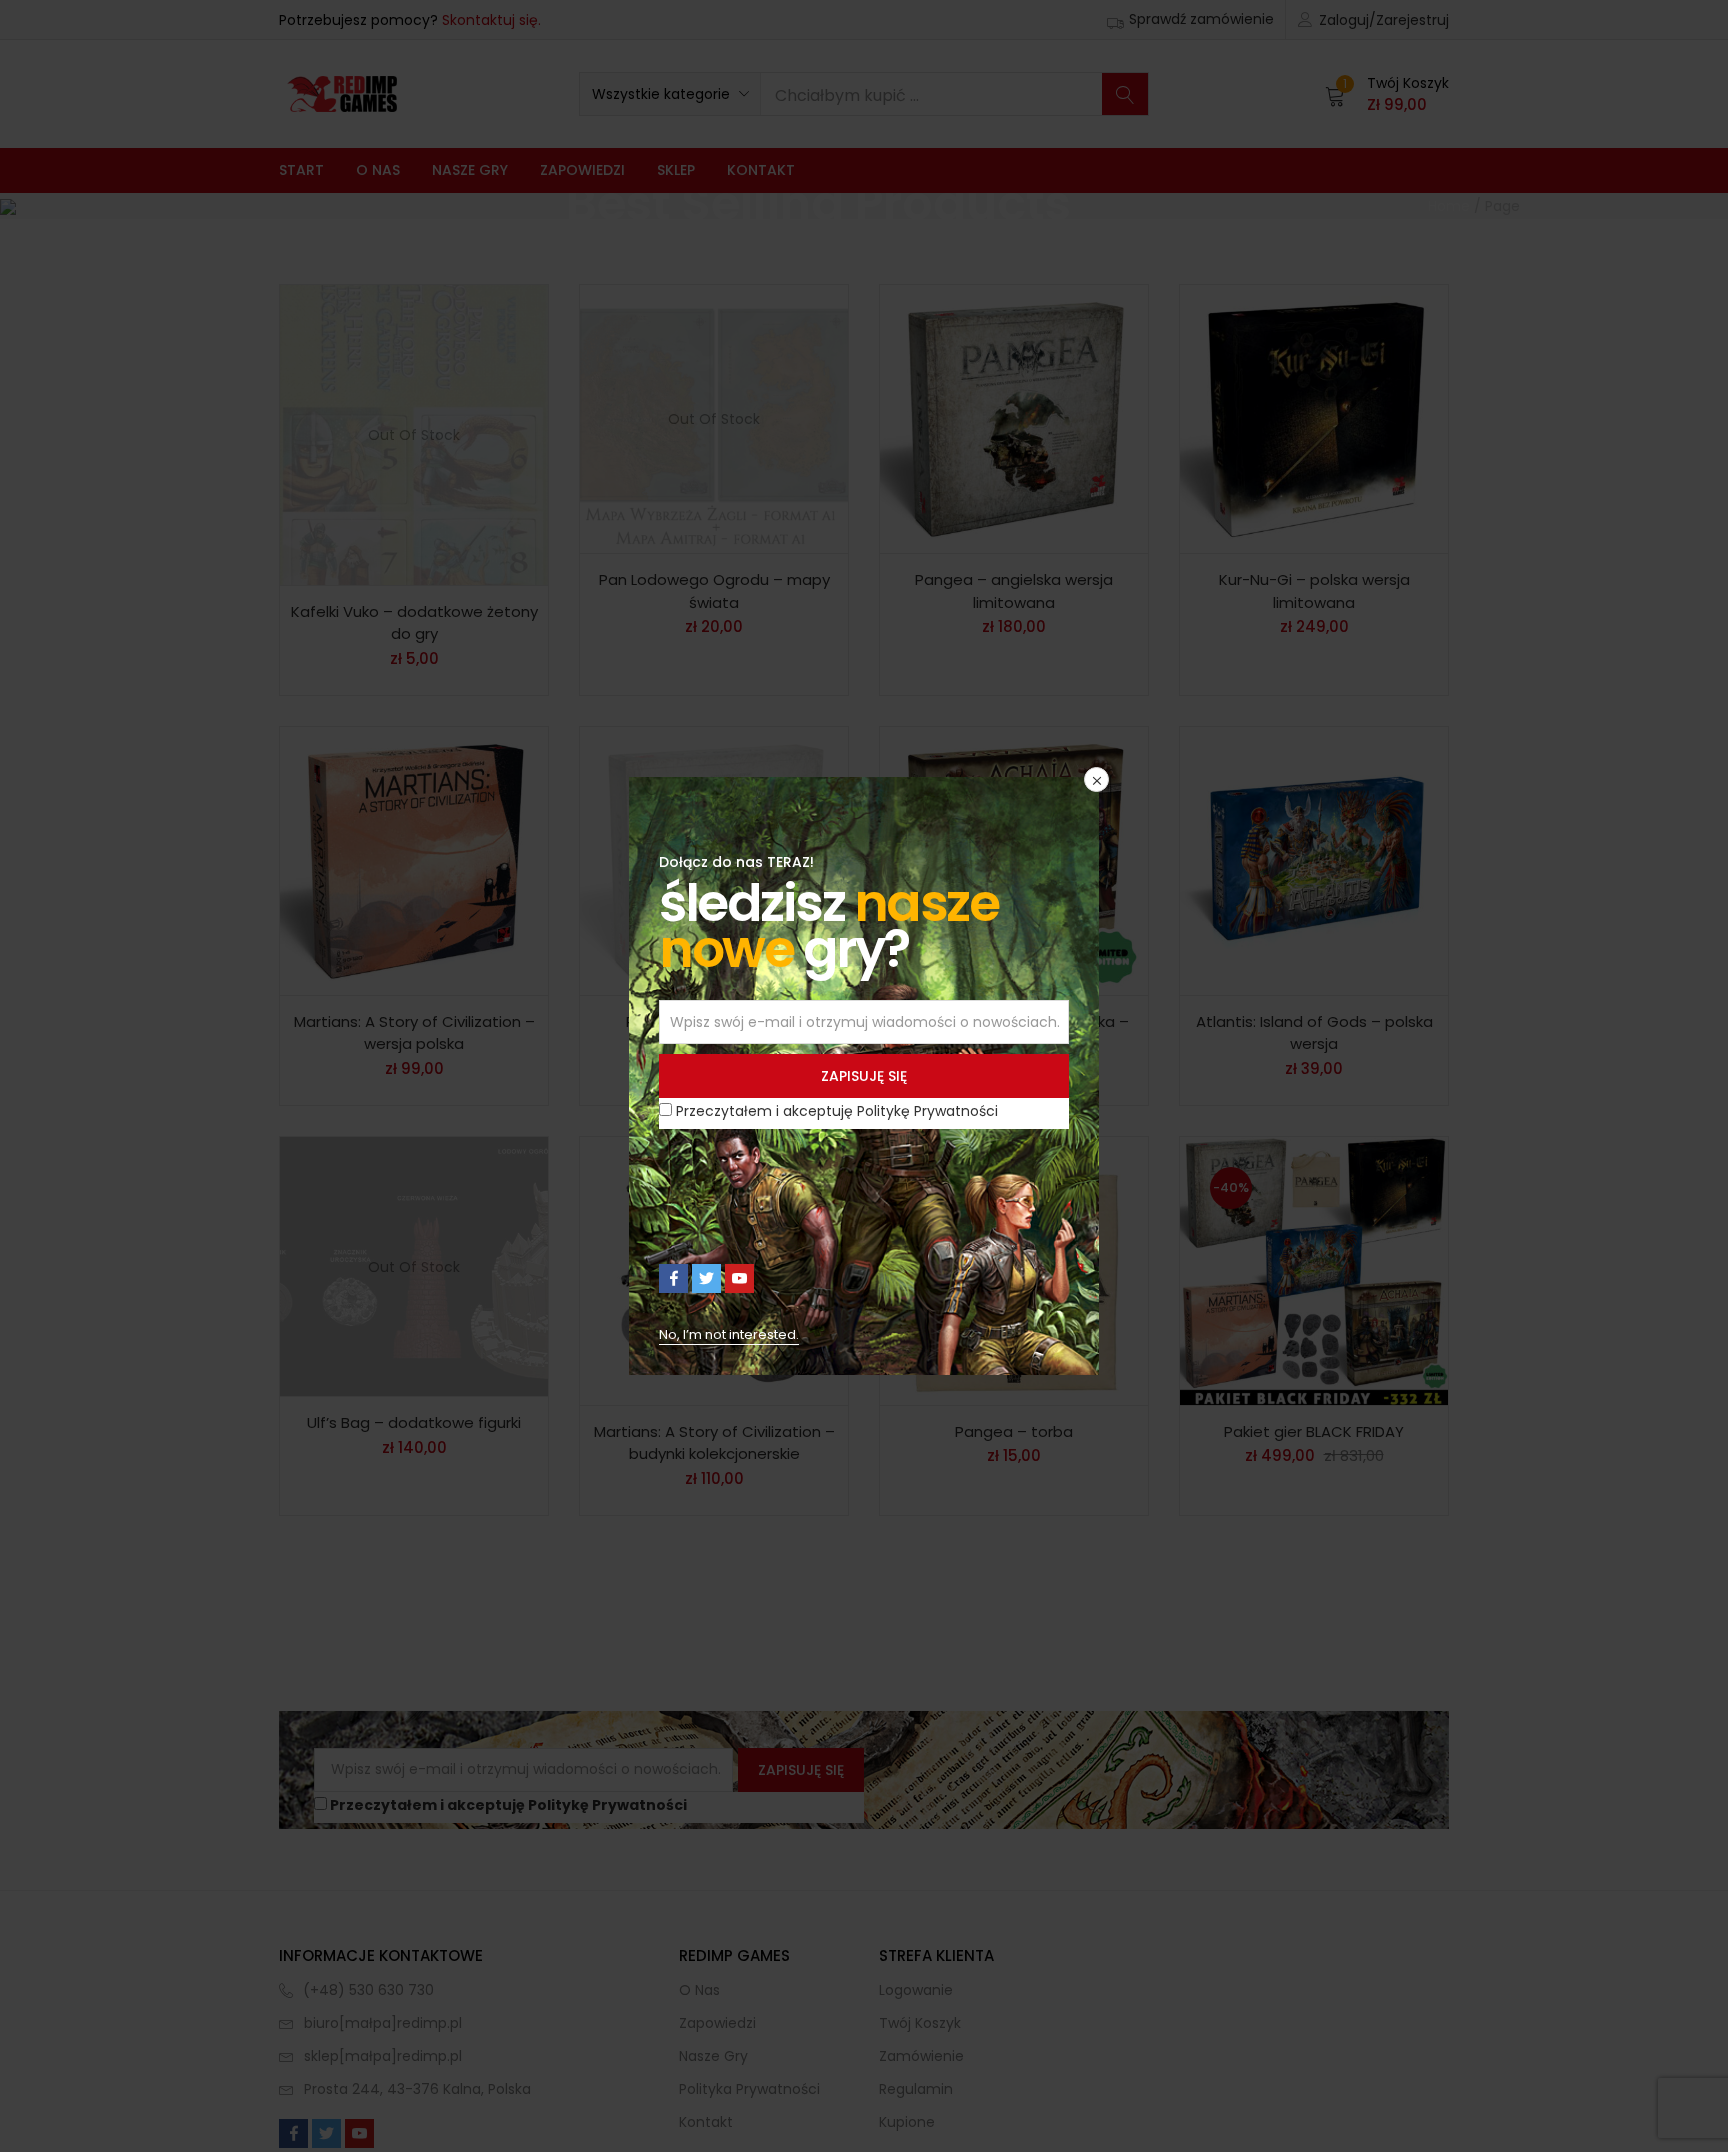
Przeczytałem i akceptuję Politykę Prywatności (837, 1111)
